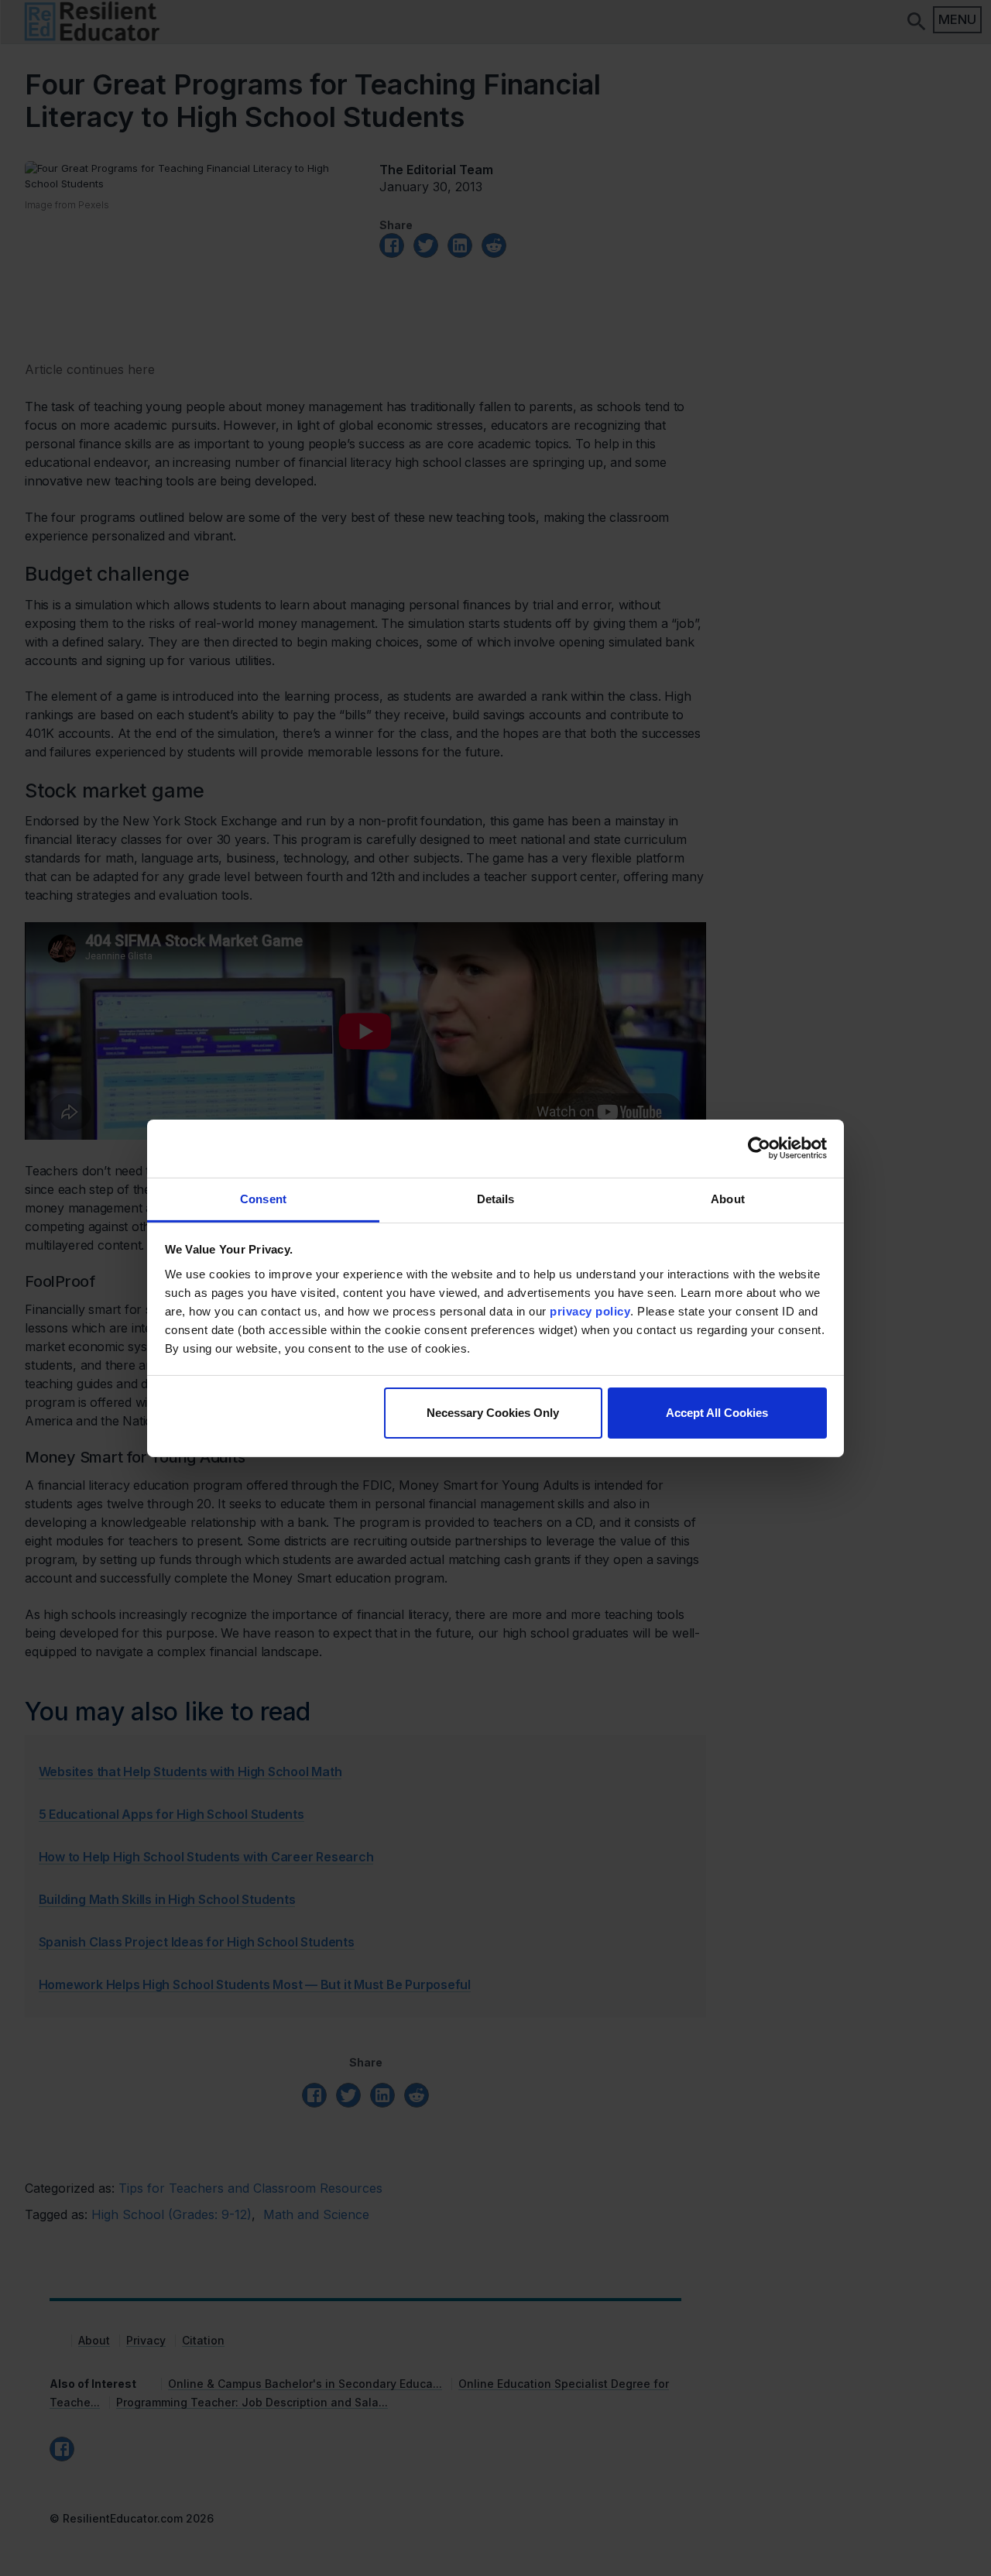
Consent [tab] (263, 1198)
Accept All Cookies (717, 1413)
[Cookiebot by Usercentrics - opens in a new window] (759, 1148)
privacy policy (590, 1310)
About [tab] (728, 1198)
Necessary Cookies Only (493, 1413)
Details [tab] (496, 1198)
